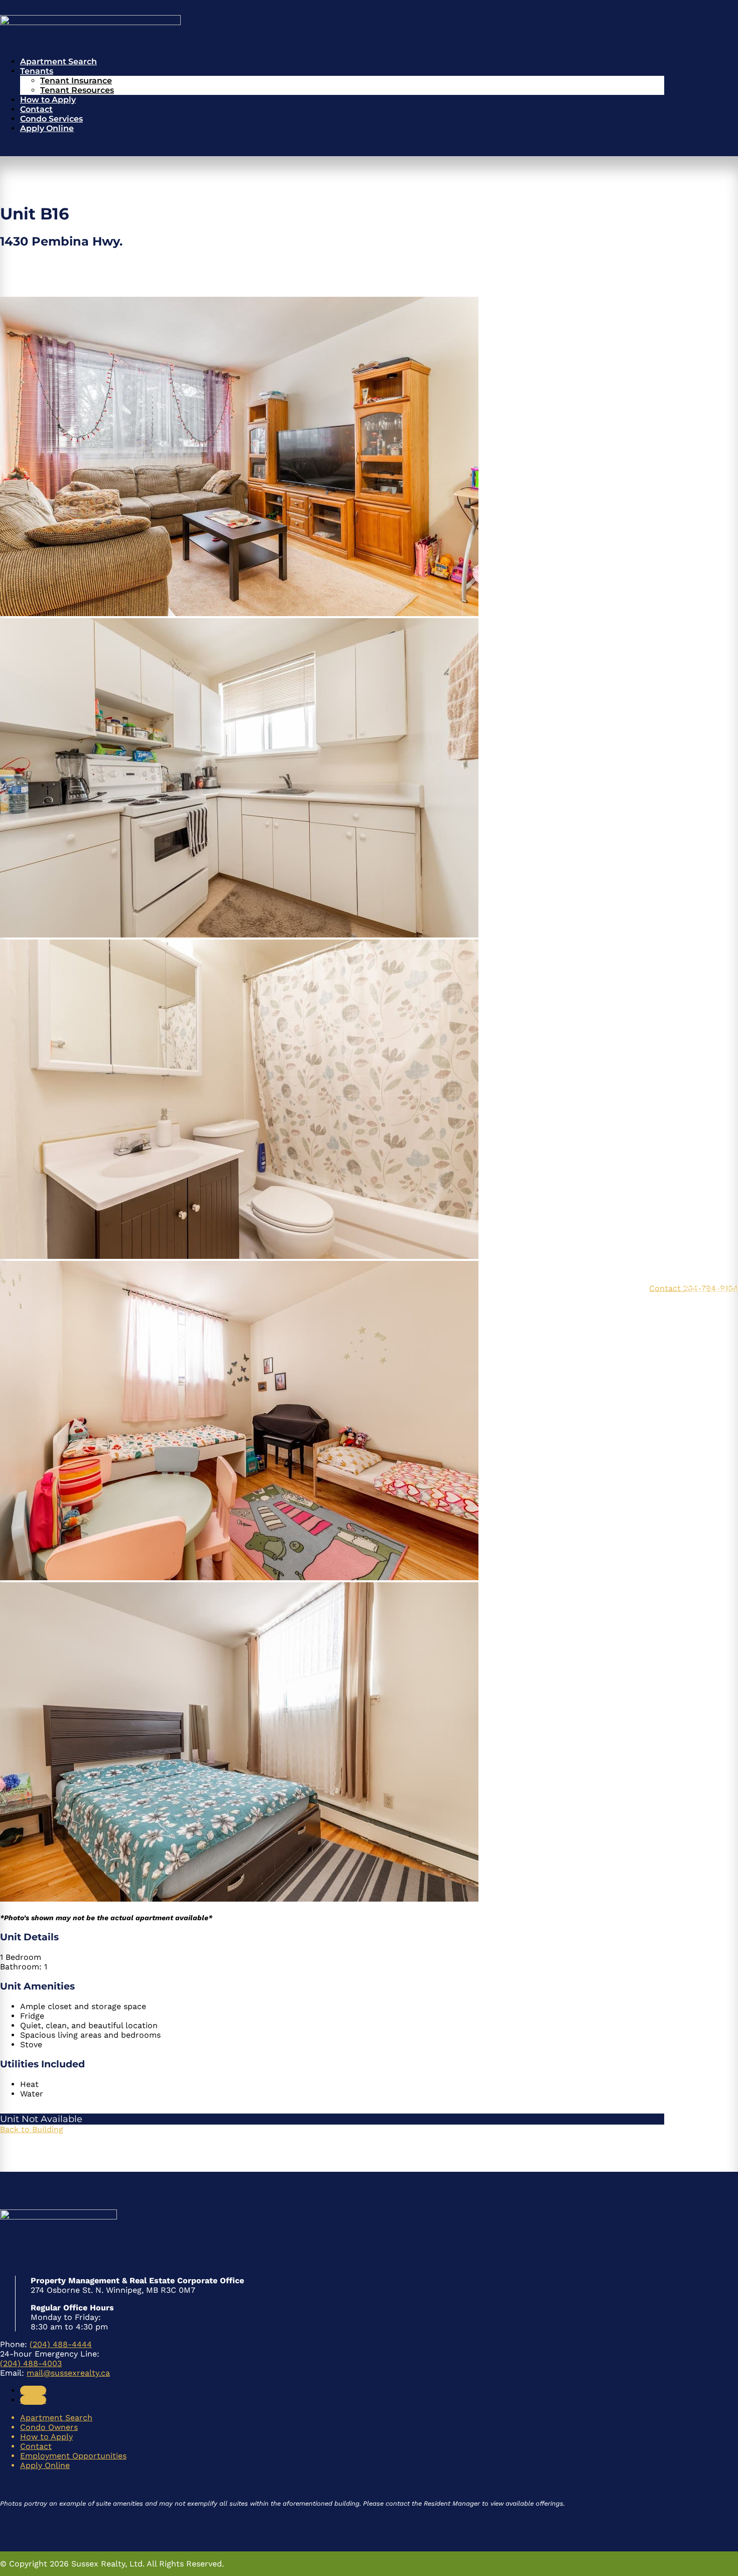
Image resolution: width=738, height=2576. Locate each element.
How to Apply (48, 100)
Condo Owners (49, 2427)
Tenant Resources (77, 90)
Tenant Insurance (76, 81)
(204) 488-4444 (61, 2344)
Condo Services (51, 119)
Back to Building (32, 2129)
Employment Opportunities (73, 2456)
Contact (36, 109)
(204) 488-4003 (31, 2363)
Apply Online (47, 128)
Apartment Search (58, 62)
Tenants (37, 71)
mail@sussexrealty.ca (68, 2373)
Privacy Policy (711, 1288)
